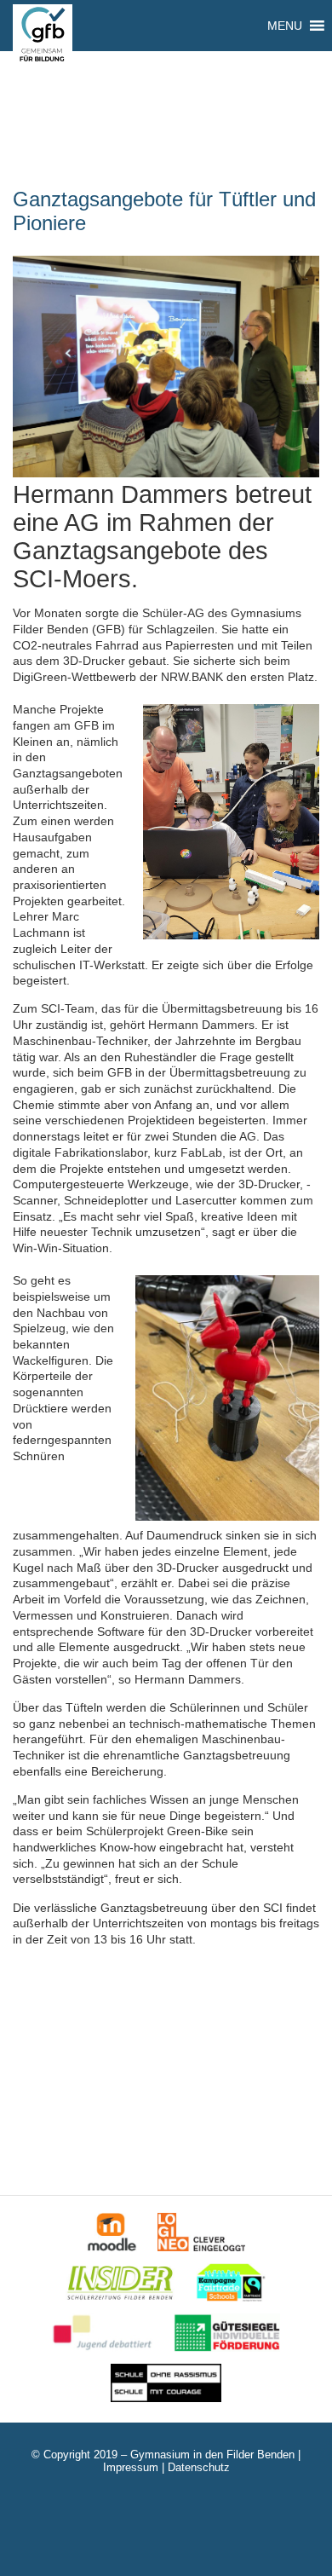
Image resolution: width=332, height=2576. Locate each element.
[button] (285, 26)
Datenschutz (199, 2467)
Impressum (131, 2467)
